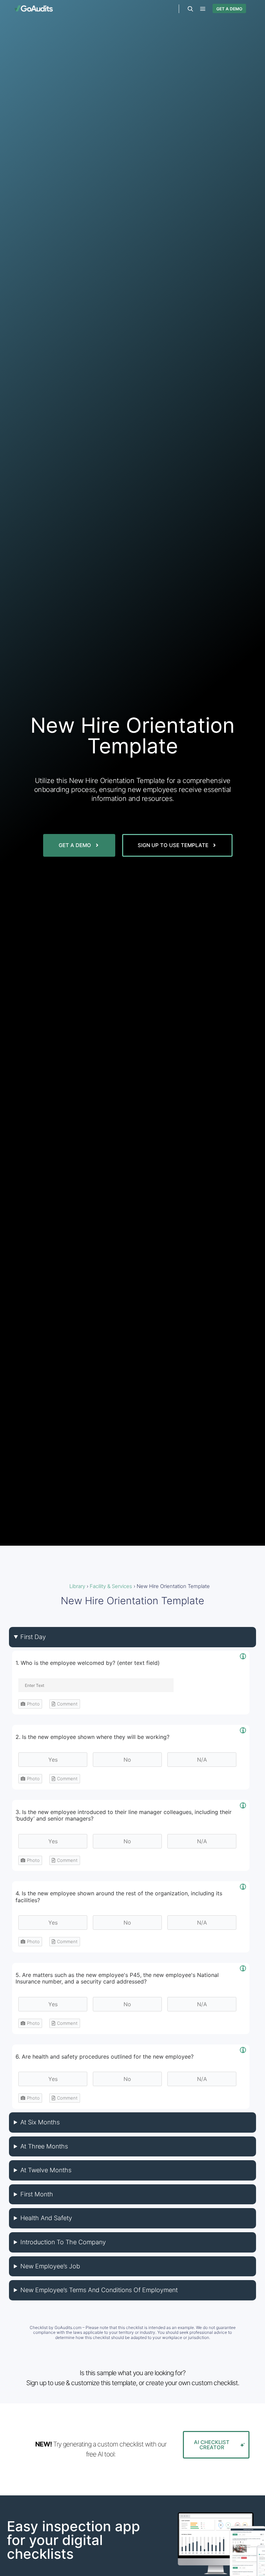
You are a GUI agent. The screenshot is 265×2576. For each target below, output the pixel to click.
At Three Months (44, 2146)
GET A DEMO (229, 9)
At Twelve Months (46, 2170)
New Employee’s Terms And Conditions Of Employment (99, 2290)
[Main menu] (203, 9)
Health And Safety (46, 2218)
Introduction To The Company (63, 2242)
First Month (37, 2194)
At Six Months (40, 2122)
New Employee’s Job (50, 2266)
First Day (33, 1637)
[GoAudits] (33, 8)
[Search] (190, 9)
